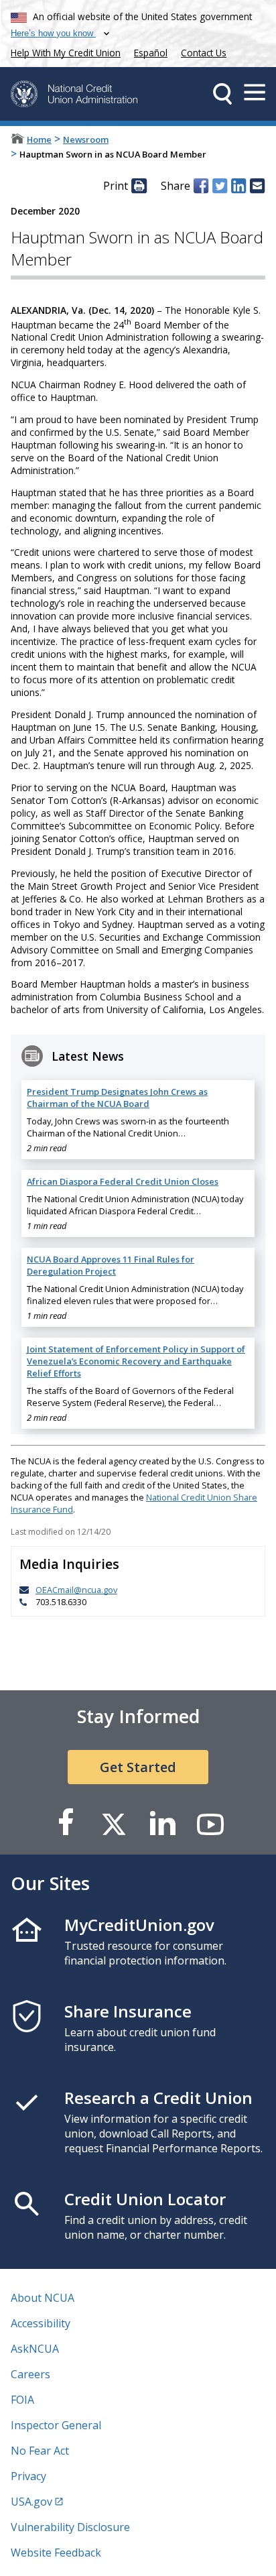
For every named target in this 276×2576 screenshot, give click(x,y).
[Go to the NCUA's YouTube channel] (210, 1823)
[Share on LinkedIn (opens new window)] (238, 186)
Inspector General (56, 2425)
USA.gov (31, 2502)
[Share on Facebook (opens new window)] (201, 186)
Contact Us (204, 53)
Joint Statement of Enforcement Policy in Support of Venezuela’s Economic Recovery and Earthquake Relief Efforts (136, 1361)
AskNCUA (35, 2349)
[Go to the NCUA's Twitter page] (114, 1823)
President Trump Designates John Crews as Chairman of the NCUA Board (117, 1098)
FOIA (22, 2400)
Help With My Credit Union (63, 51)
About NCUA (43, 2298)
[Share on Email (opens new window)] (257, 186)
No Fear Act (40, 2451)
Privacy (28, 2476)
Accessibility (41, 2323)
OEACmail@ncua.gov (76, 1590)
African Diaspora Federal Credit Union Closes (123, 1181)
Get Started (138, 1767)
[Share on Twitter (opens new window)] (220, 186)
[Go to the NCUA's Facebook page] (66, 1823)
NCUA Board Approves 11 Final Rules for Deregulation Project (111, 1265)
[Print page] (139, 186)
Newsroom (86, 139)
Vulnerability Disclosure (70, 2527)
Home (39, 139)
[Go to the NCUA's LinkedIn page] (162, 1823)
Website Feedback (56, 2553)
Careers (30, 2374)
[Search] (222, 94)
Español (151, 53)
